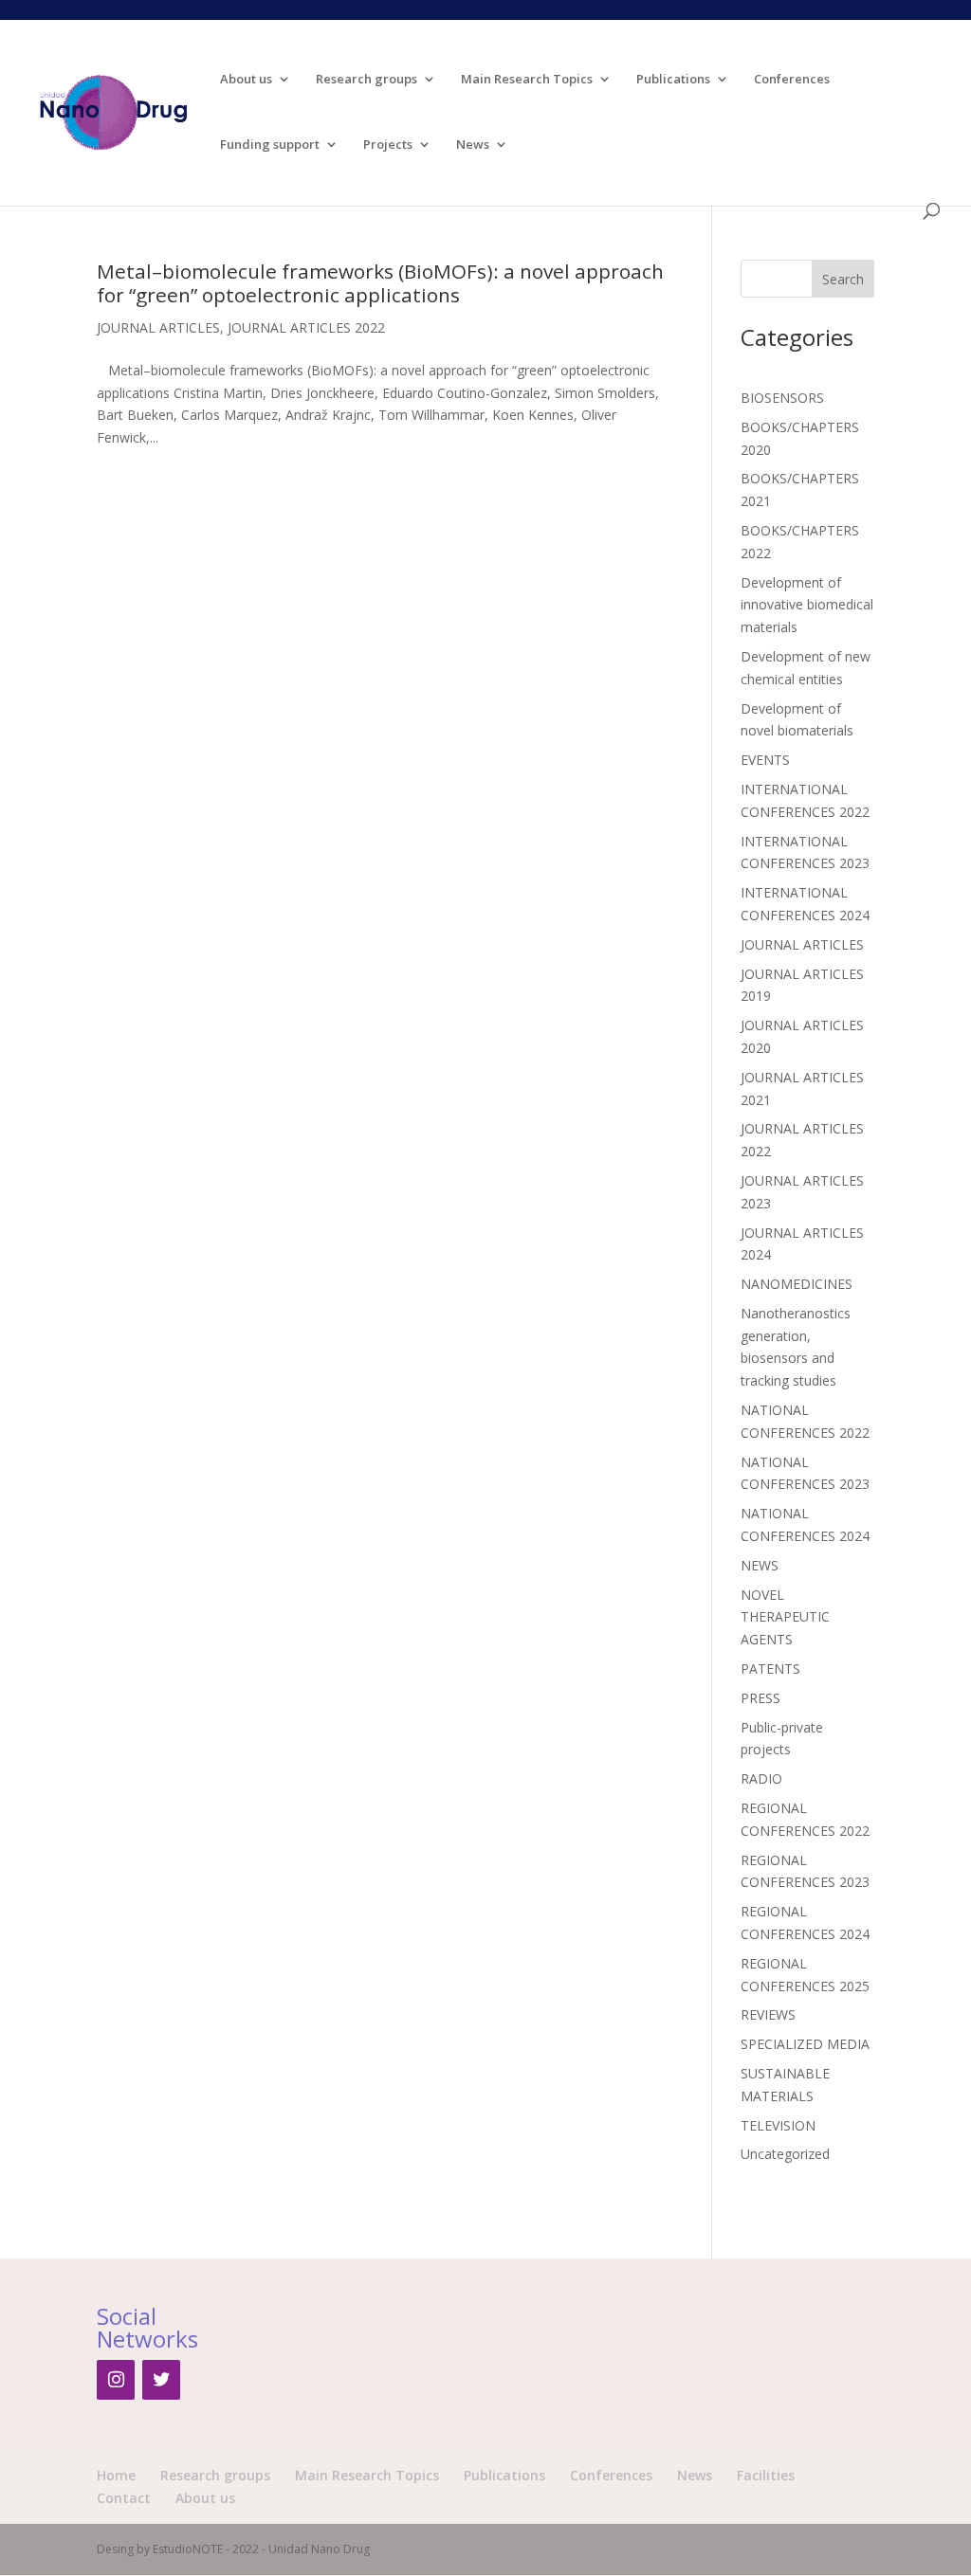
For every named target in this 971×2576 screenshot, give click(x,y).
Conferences (792, 80)
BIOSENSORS (782, 398)
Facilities (766, 2475)
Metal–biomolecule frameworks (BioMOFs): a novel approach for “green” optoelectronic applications (380, 283)
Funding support (270, 145)
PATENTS (770, 1669)
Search (843, 279)
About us (246, 80)
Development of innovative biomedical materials (807, 605)
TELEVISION (778, 2125)
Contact (124, 2498)
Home (116, 2475)
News (473, 145)
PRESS (760, 1698)
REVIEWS (768, 2014)
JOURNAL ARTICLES (158, 327)
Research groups (366, 80)
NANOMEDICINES (797, 1284)
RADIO (761, 1778)
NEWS (760, 1565)
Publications (673, 80)
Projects (388, 145)
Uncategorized (785, 2154)
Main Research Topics (527, 80)
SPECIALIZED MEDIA (805, 2044)
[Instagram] (116, 2380)
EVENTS (765, 760)
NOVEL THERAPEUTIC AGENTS (785, 1617)
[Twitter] (161, 2380)
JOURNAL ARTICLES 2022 (306, 327)
